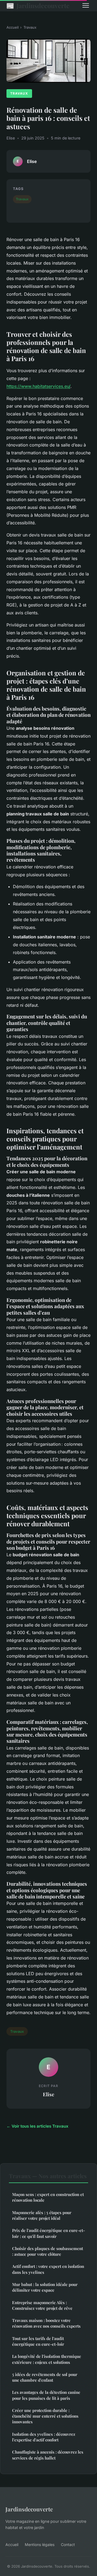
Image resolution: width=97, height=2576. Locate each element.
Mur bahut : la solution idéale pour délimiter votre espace (45, 2287)
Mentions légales (40, 2545)
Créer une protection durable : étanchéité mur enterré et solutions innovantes (45, 2416)
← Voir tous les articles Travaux (37, 2126)
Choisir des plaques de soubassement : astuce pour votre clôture (48, 2251)
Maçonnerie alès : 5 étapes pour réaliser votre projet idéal (42, 2215)
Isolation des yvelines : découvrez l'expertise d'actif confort (44, 2437)
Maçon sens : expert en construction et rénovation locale (48, 2197)
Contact (68, 2545)
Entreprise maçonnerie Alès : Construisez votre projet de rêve (42, 2305)
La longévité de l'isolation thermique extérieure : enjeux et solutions (47, 2359)
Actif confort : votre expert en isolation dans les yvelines (48, 2269)
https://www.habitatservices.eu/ (38, 386)
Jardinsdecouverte (38, 5)
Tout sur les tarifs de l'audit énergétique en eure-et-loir (38, 2341)
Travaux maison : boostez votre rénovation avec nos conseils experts (46, 2323)
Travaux (30, 27)
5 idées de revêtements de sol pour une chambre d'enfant (45, 2377)
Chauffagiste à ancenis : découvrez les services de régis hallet (48, 2455)
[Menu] (86, 5)
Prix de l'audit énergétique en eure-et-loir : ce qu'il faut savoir (48, 2233)
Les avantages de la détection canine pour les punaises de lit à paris (46, 2395)
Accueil (13, 27)
